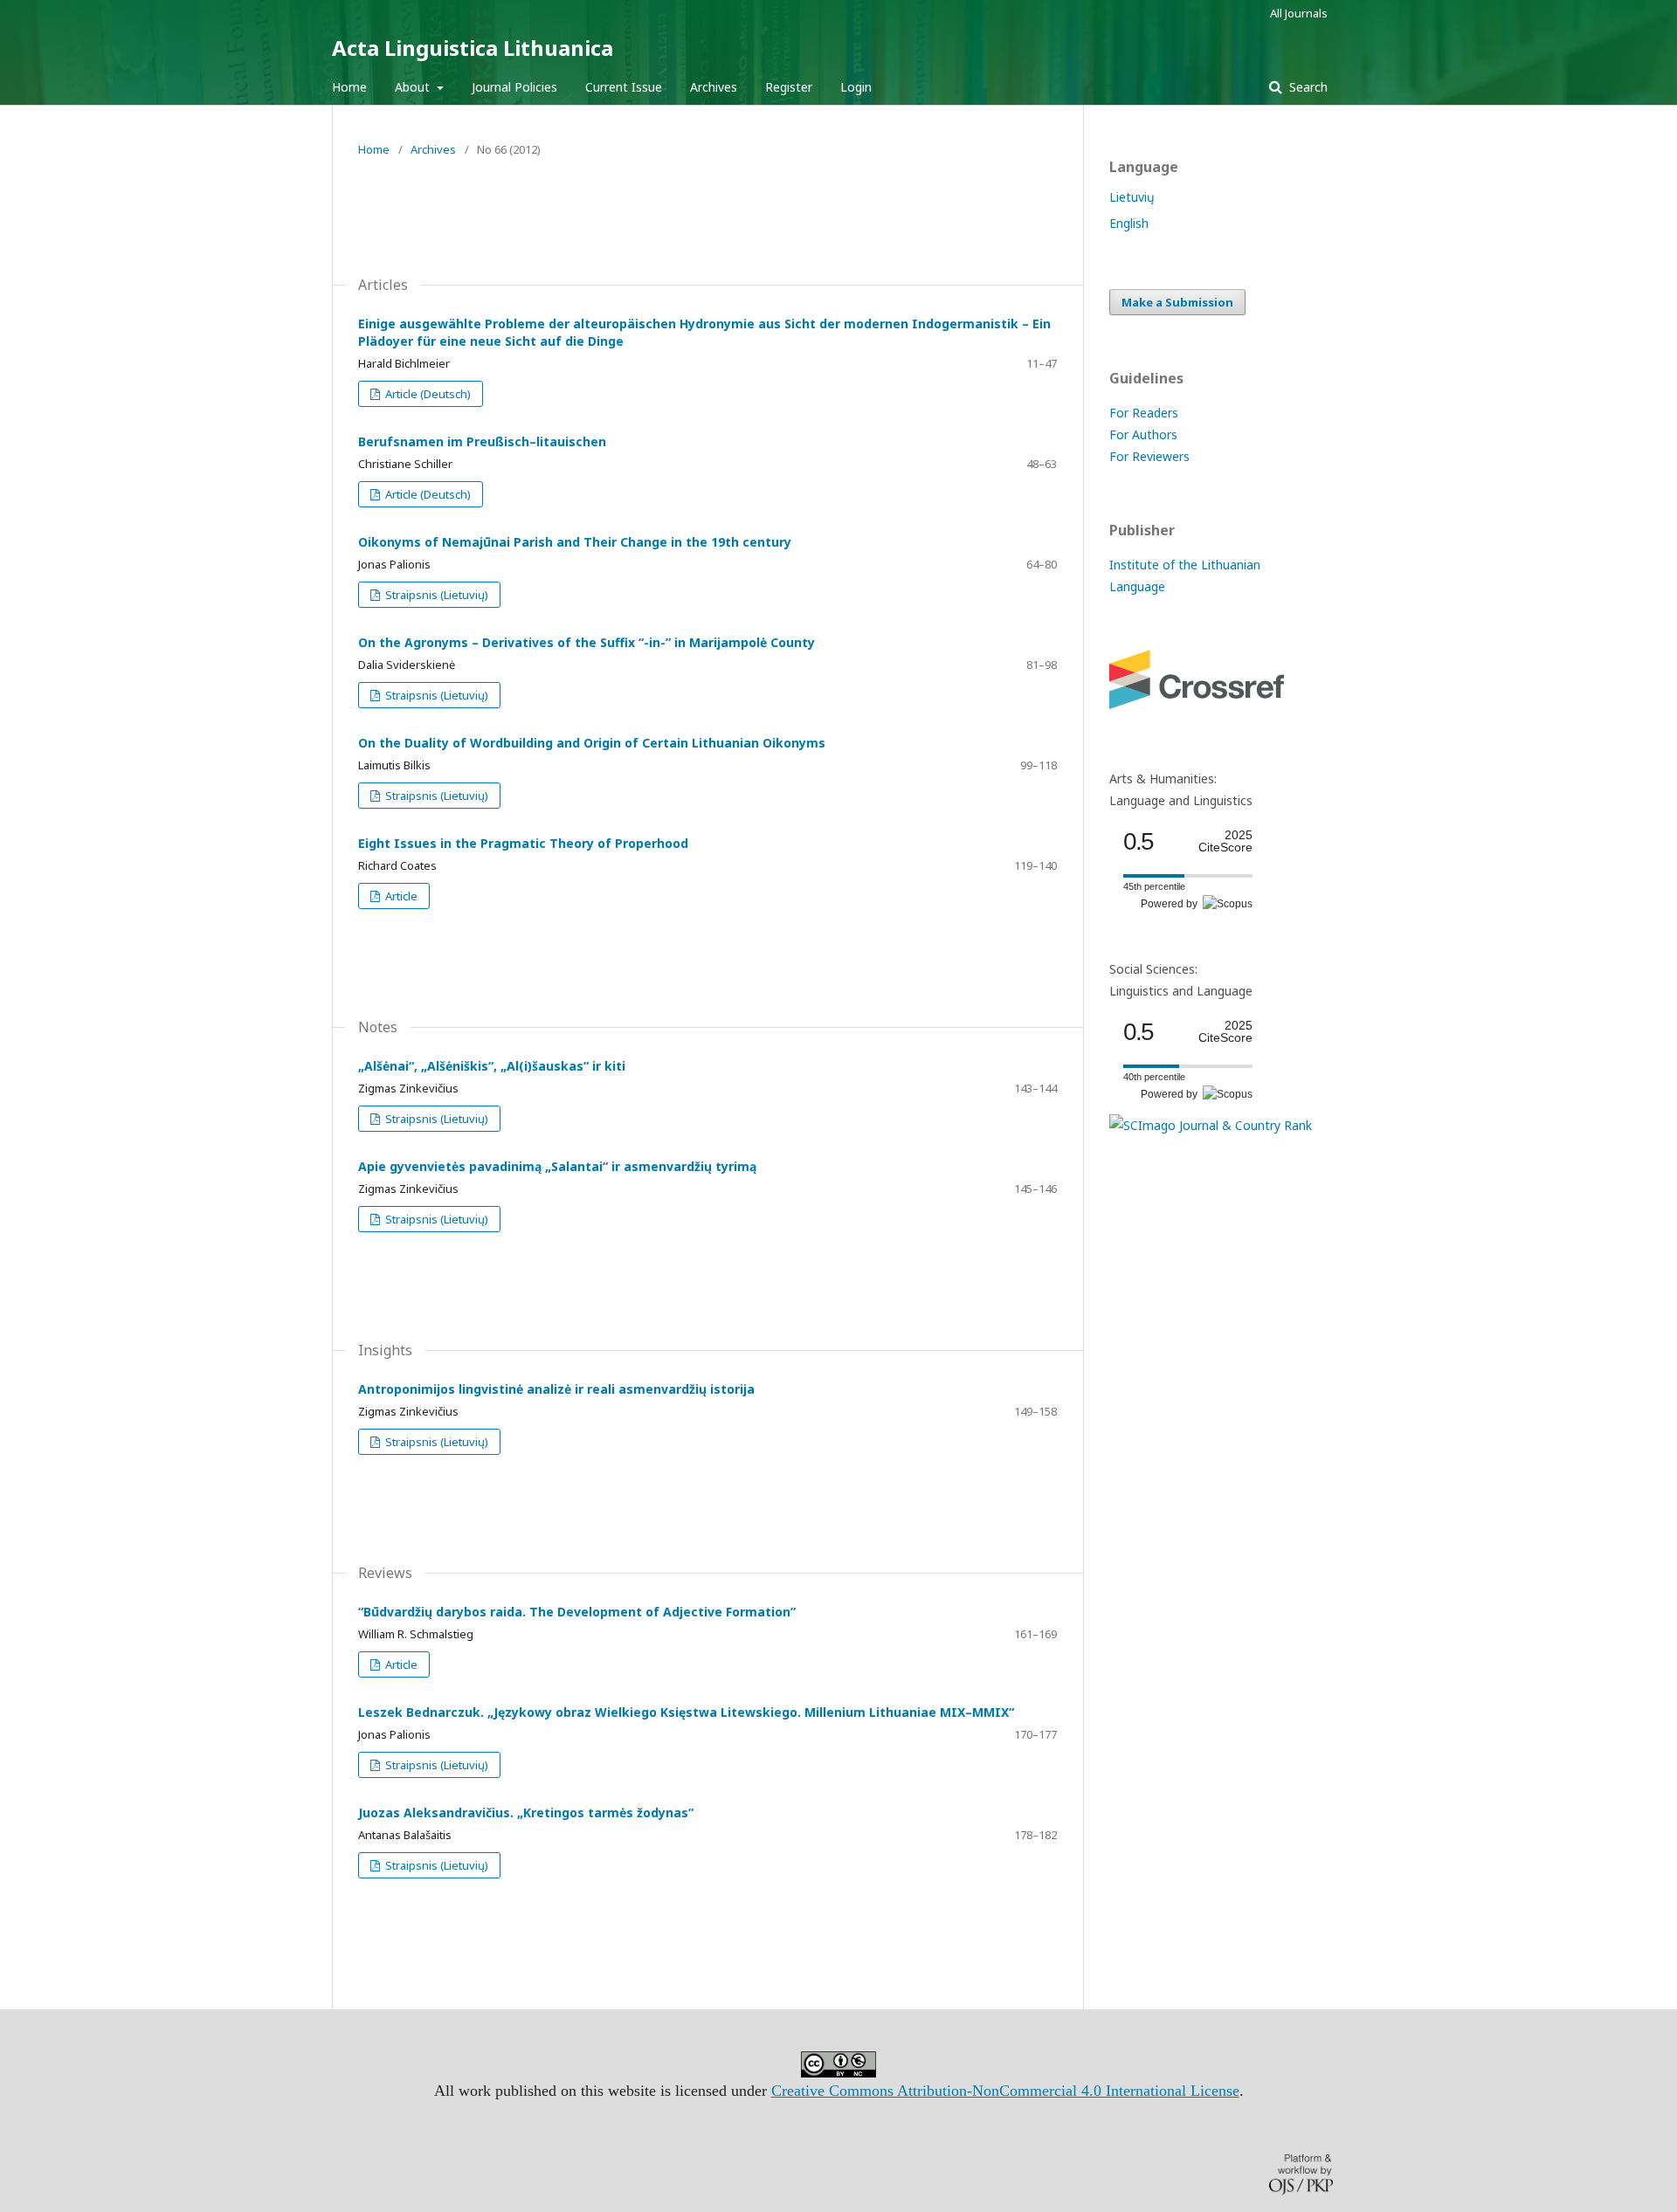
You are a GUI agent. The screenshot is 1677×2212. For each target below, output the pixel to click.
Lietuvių (1132, 197)
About (414, 87)
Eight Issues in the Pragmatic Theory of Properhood (523, 843)
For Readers (1144, 413)
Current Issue (624, 87)
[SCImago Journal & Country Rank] (1211, 1125)
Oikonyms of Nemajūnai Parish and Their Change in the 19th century (575, 542)
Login (856, 87)
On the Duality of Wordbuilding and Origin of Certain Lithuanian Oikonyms (592, 743)
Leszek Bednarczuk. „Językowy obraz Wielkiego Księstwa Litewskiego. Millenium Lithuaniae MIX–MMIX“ (686, 1712)
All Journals (1299, 13)
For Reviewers (1149, 456)
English (1129, 223)
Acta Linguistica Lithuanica (473, 48)
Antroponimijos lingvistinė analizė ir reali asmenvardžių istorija (556, 1389)
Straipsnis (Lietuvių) (435, 595)
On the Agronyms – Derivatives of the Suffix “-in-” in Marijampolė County (587, 642)
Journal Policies (514, 87)
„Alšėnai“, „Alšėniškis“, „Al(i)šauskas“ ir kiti (492, 1066)
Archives (714, 87)
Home (349, 87)
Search (1307, 87)
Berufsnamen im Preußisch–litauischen (482, 441)
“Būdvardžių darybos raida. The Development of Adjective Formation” (577, 1612)
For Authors (1143, 434)
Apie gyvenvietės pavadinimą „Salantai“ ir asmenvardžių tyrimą (557, 1166)
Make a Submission (1177, 302)
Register (789, 87)
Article (400, 896)
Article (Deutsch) (427, 394)
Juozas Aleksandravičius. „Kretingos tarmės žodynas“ (526, 1812)
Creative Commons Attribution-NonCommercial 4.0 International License (1005, 2091)
